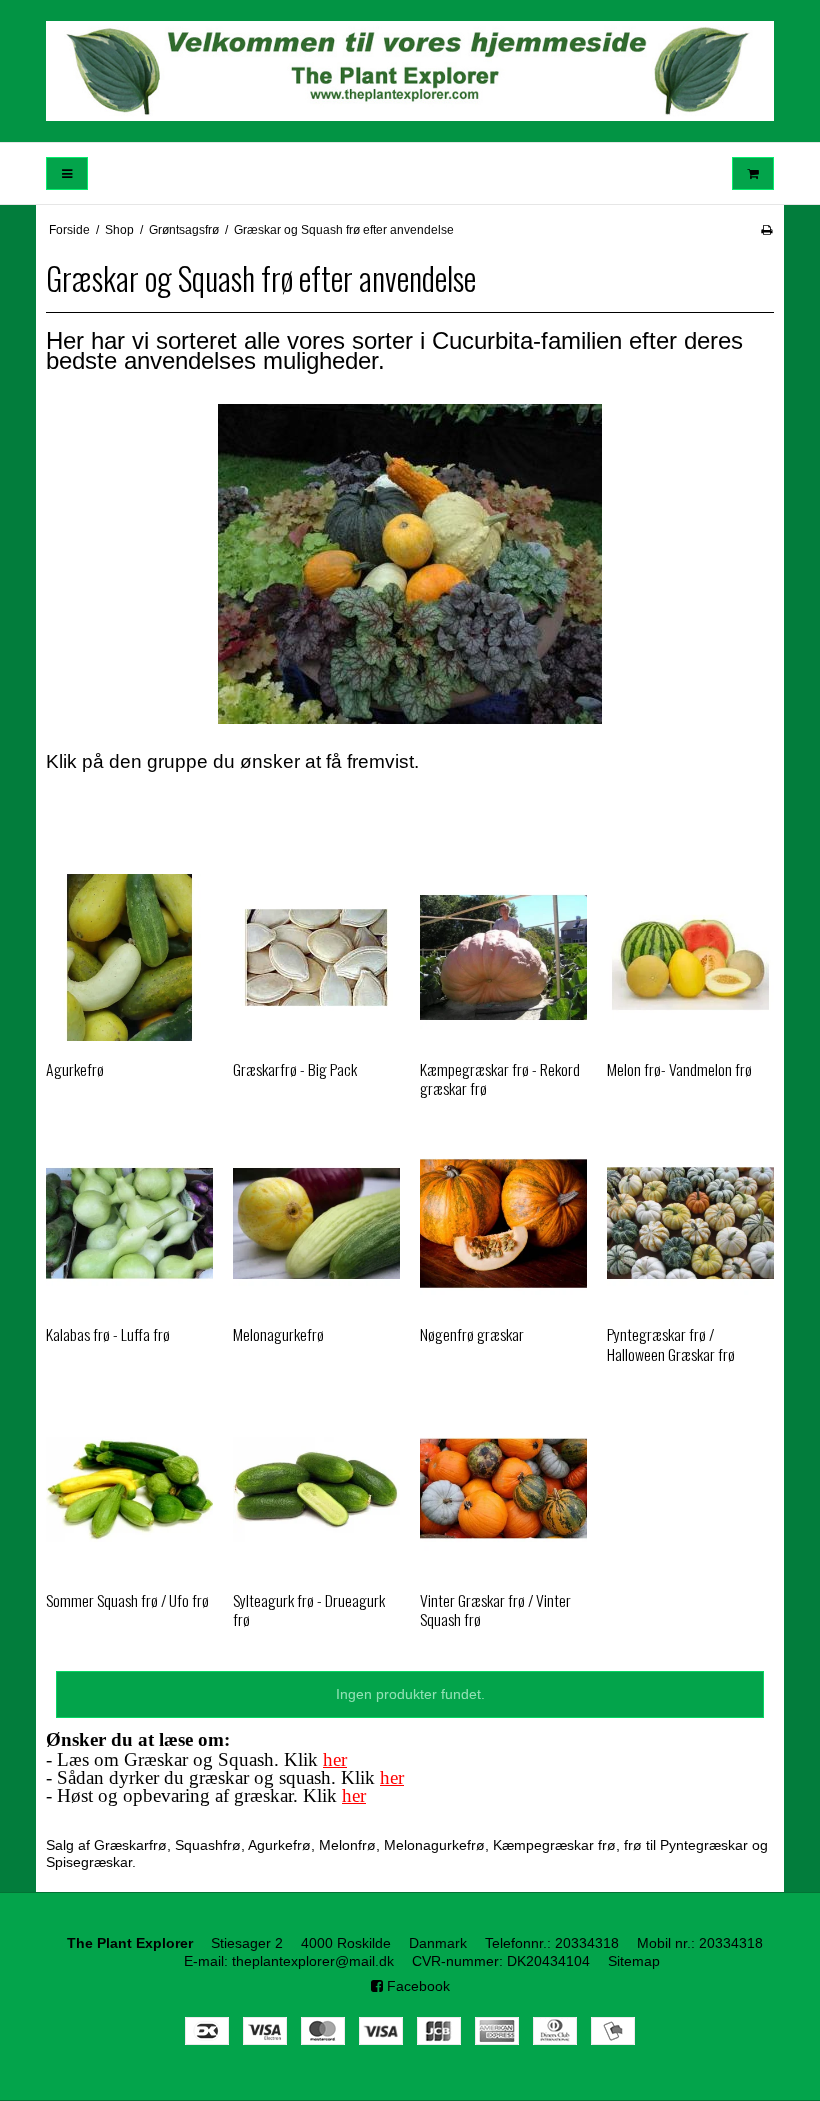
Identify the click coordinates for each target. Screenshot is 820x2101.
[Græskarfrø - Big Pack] (316, 957)
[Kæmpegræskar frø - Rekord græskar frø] (503, 957)
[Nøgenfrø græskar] (503, 1223)
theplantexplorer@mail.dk (313, 1961)
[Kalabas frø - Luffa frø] (129, 1223)
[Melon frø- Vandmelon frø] (690, 957)
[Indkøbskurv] (753, 173)
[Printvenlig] (766, 230)
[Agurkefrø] (129, 957)
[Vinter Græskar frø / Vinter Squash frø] (503, 1488)
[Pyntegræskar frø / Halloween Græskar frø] (690, 1223)
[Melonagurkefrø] (316, 1223)
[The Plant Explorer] (410, 71)
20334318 (587, 1943)
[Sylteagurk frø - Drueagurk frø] (316, 1488)
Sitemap (634, 1961)
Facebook (416, 1986)
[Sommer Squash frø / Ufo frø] (129, 1488)
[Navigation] (67, 173)
